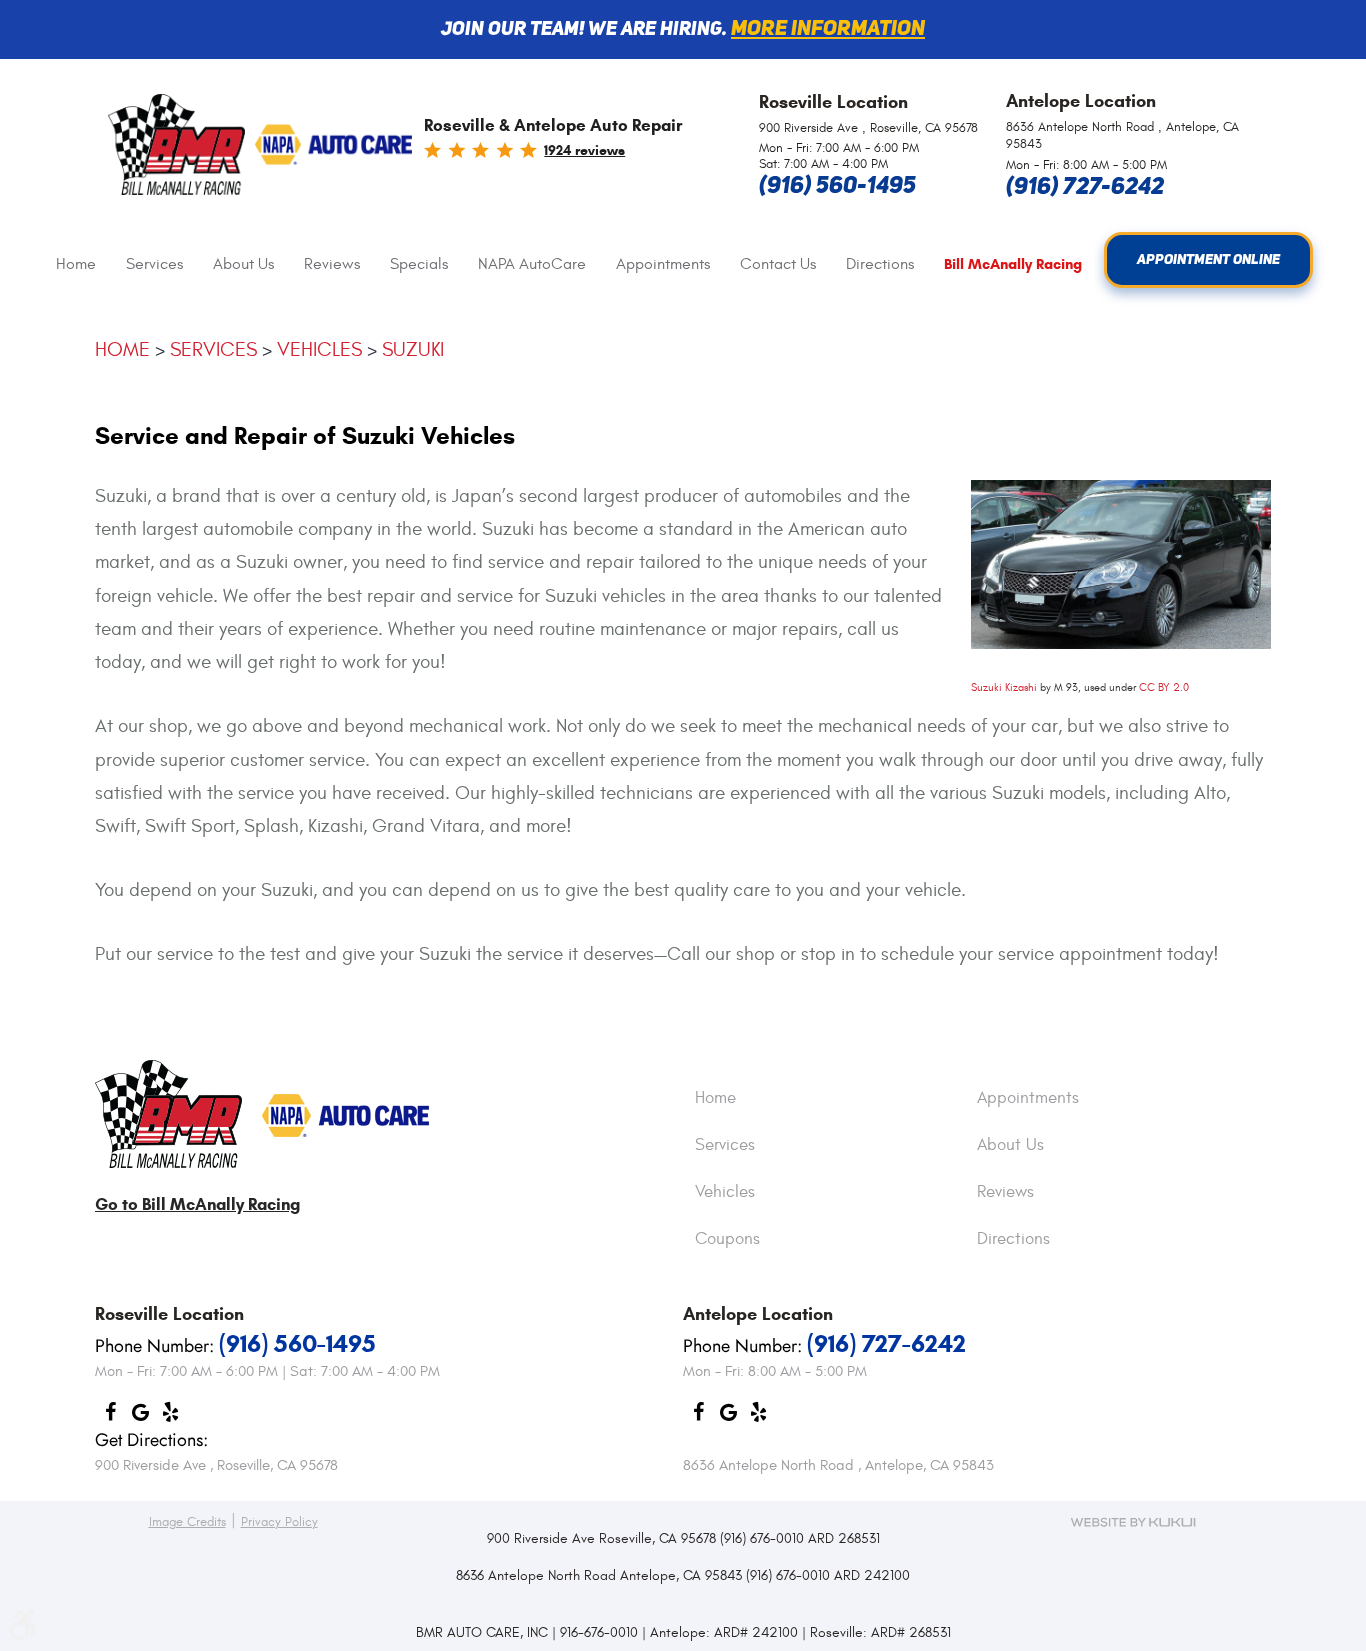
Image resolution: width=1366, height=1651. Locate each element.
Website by (1133, 1522)
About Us (243, 264)
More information (828, 29)
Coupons (727, 1240)
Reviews (332, 264)
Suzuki (413, 349)
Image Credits (187, 1522)
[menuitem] (76, 264)
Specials (419, 264)
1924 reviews (584, 150)
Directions (880, 264)
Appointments (663, 264)
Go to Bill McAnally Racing (197, 1204)
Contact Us (778, 264)
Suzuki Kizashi (1004, 687)
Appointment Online (1208, 260)
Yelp (170, 1417)
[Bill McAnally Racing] (168, 1115)
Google (140, 1417)
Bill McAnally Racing (1013, 264)
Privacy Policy (279, 1522)
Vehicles (319, 349)
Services (154, 264)
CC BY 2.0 (1164, 687)
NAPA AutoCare (532, 264)
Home (76, 264)
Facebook (110, 1417)
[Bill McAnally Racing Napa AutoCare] (333, 146)
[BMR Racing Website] (176, 146)
